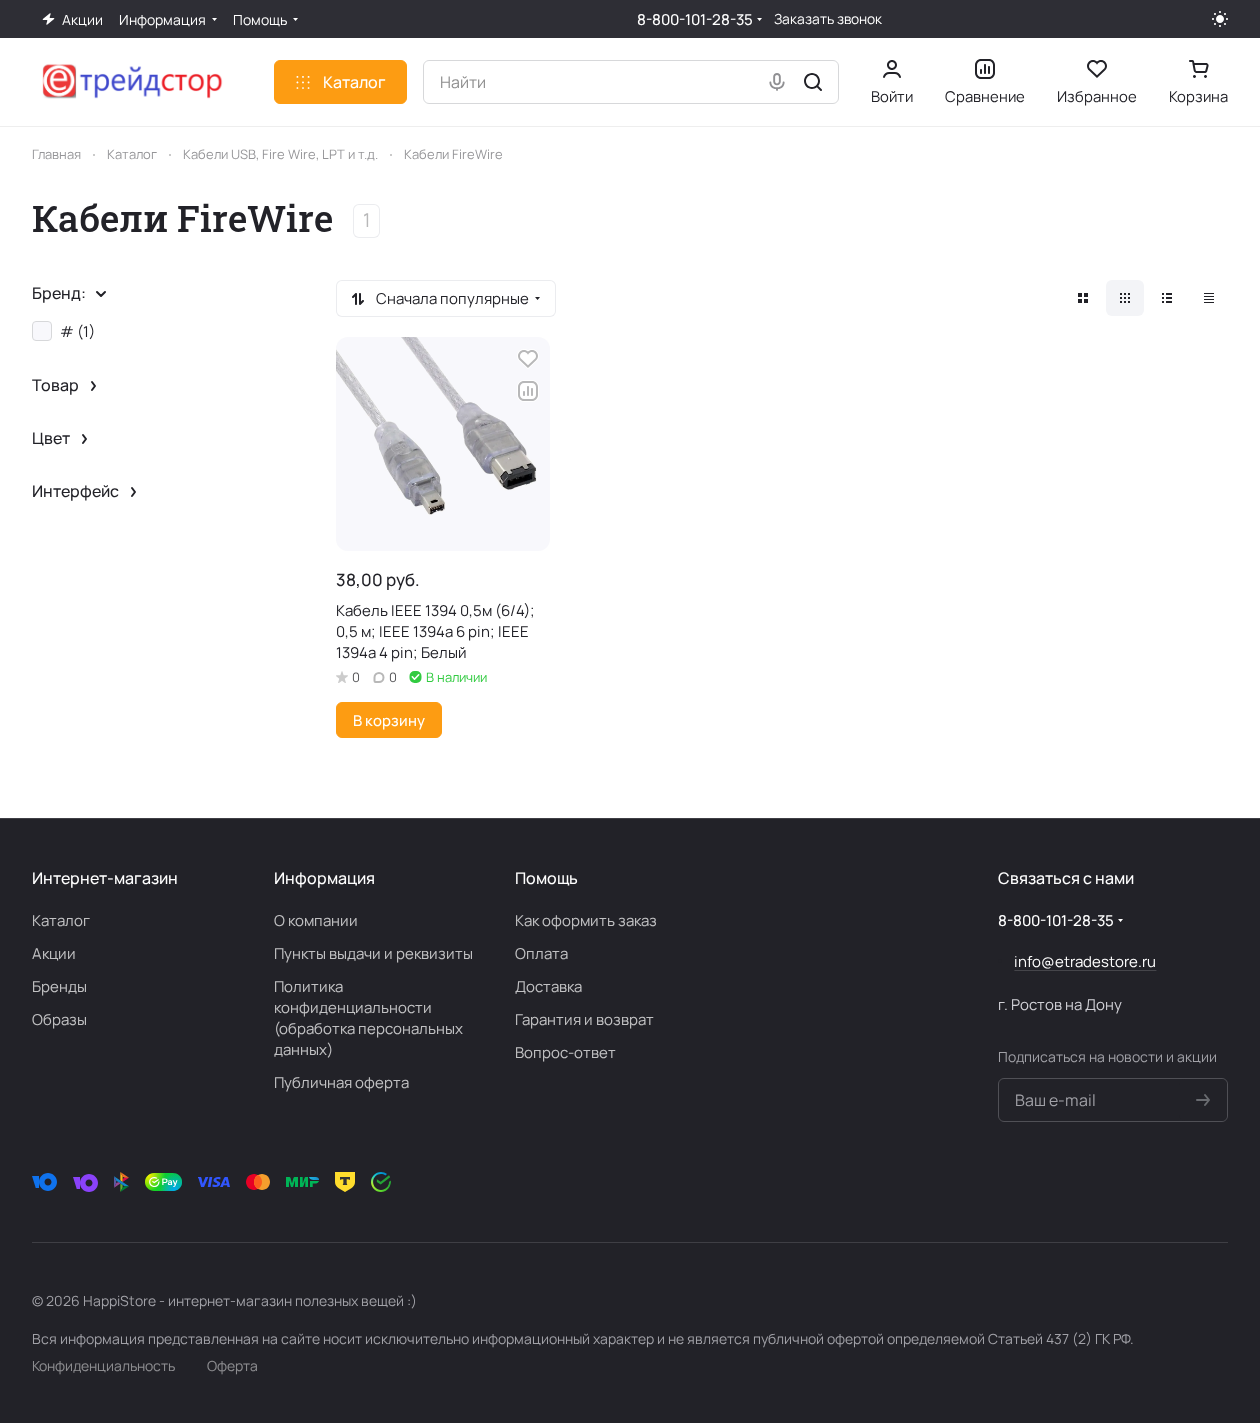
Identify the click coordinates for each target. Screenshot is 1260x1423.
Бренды (59, 986)
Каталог (61, 920)
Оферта (232, 1365)
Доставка (548, 986)
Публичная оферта (341, 1082)
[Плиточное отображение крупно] (1083, 298)
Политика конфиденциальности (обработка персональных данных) (368, 1018)
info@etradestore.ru (1085, 961)
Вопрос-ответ (565, 1052)
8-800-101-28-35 (695, 19)
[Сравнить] (528, 391)
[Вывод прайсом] (1209, 298)
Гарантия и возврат (584, 1019)
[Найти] (813, 82)
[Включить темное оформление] (1220, 19)
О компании (316, 920)
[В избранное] (528, 359)
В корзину (389, 720)
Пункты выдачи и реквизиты (373, 953)
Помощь (546, 878)
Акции (54, 953)
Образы (59, 1019)
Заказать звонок (828, 19)
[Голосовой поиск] (777, 82)
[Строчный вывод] (1167, 298)
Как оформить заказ (586, 920)
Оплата (541, 953)
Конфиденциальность (103, 1365)
